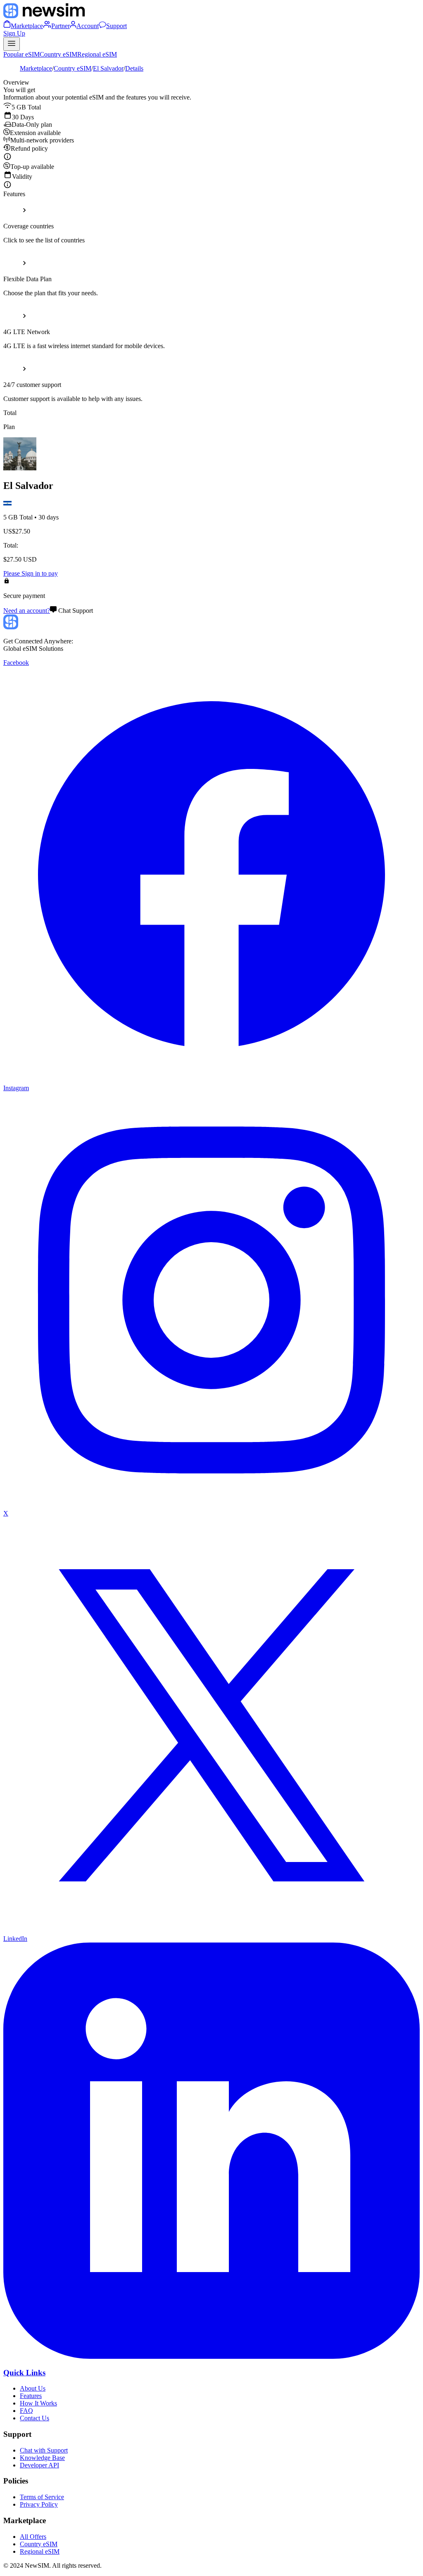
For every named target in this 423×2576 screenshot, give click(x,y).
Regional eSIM (97, 54)
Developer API (39, 2465)
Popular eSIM (21, 54)
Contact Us (34, 2418)
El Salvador (108, 68)
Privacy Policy (39, 2504)
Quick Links (24, 2373)
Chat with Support (44, 2450)
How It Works (38, 2403)
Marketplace (36, 68)
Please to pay (31, 573)
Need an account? (27, 611)
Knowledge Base (42, 2458)
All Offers (33, 2537)
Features (31, 2396)
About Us (33, 2388)
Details (134, 68)
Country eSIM (58, 54)
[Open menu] (12, 44)
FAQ (26, 2411)
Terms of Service (42, 2497)
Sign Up (14, 33)
